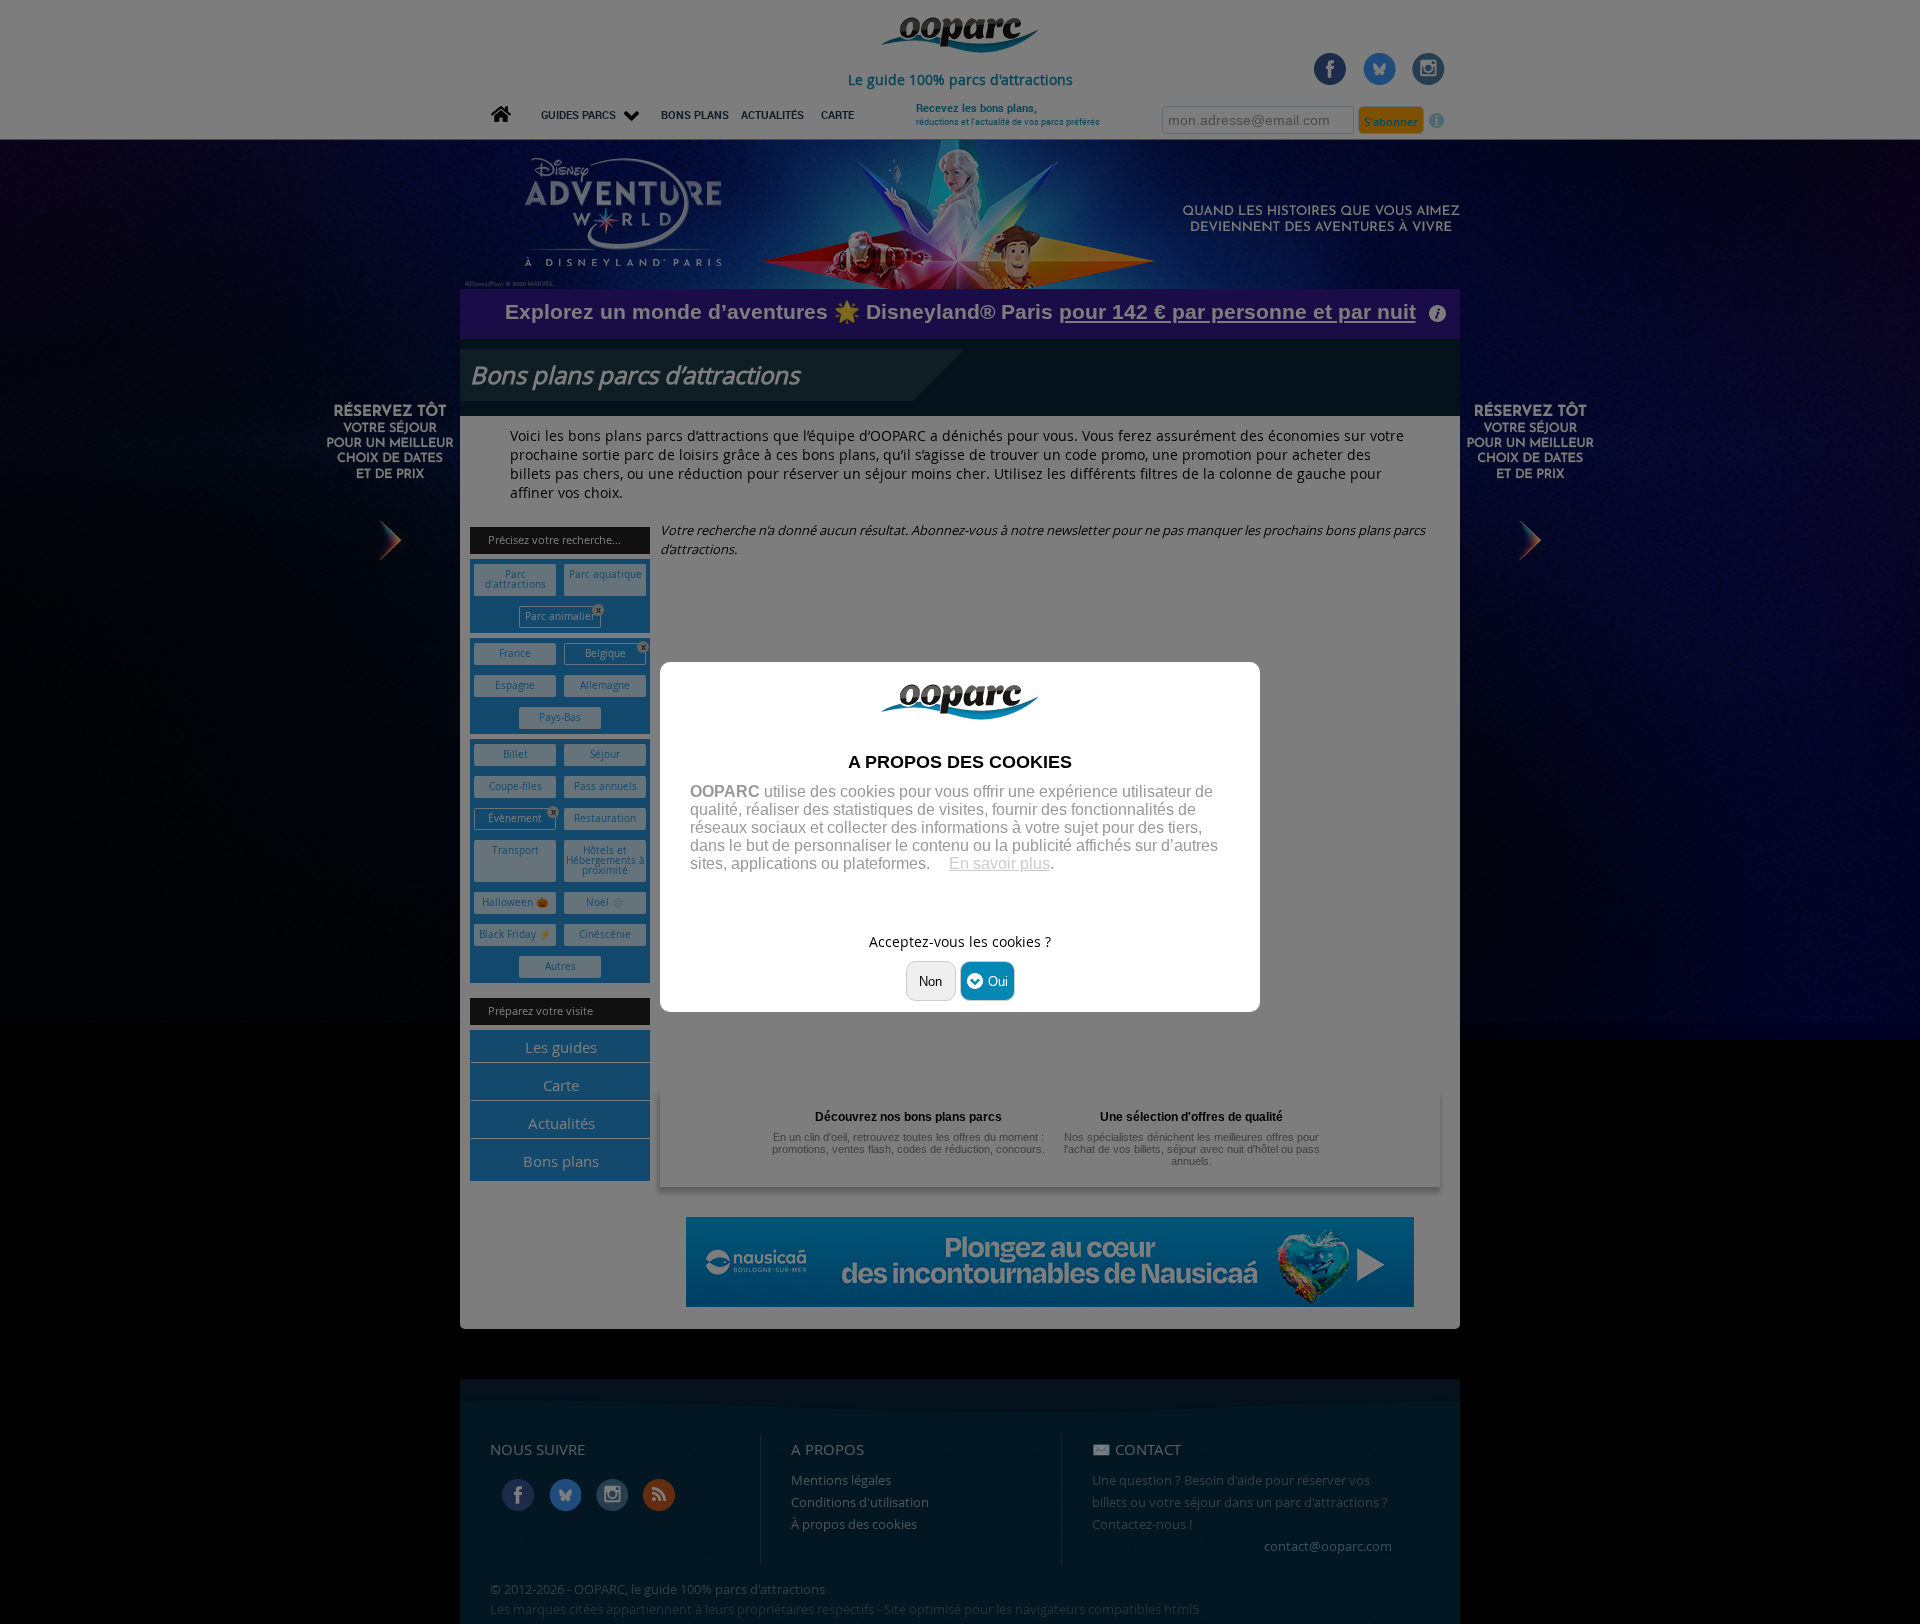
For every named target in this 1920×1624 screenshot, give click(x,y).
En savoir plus (999, 863)
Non (930, 981)
